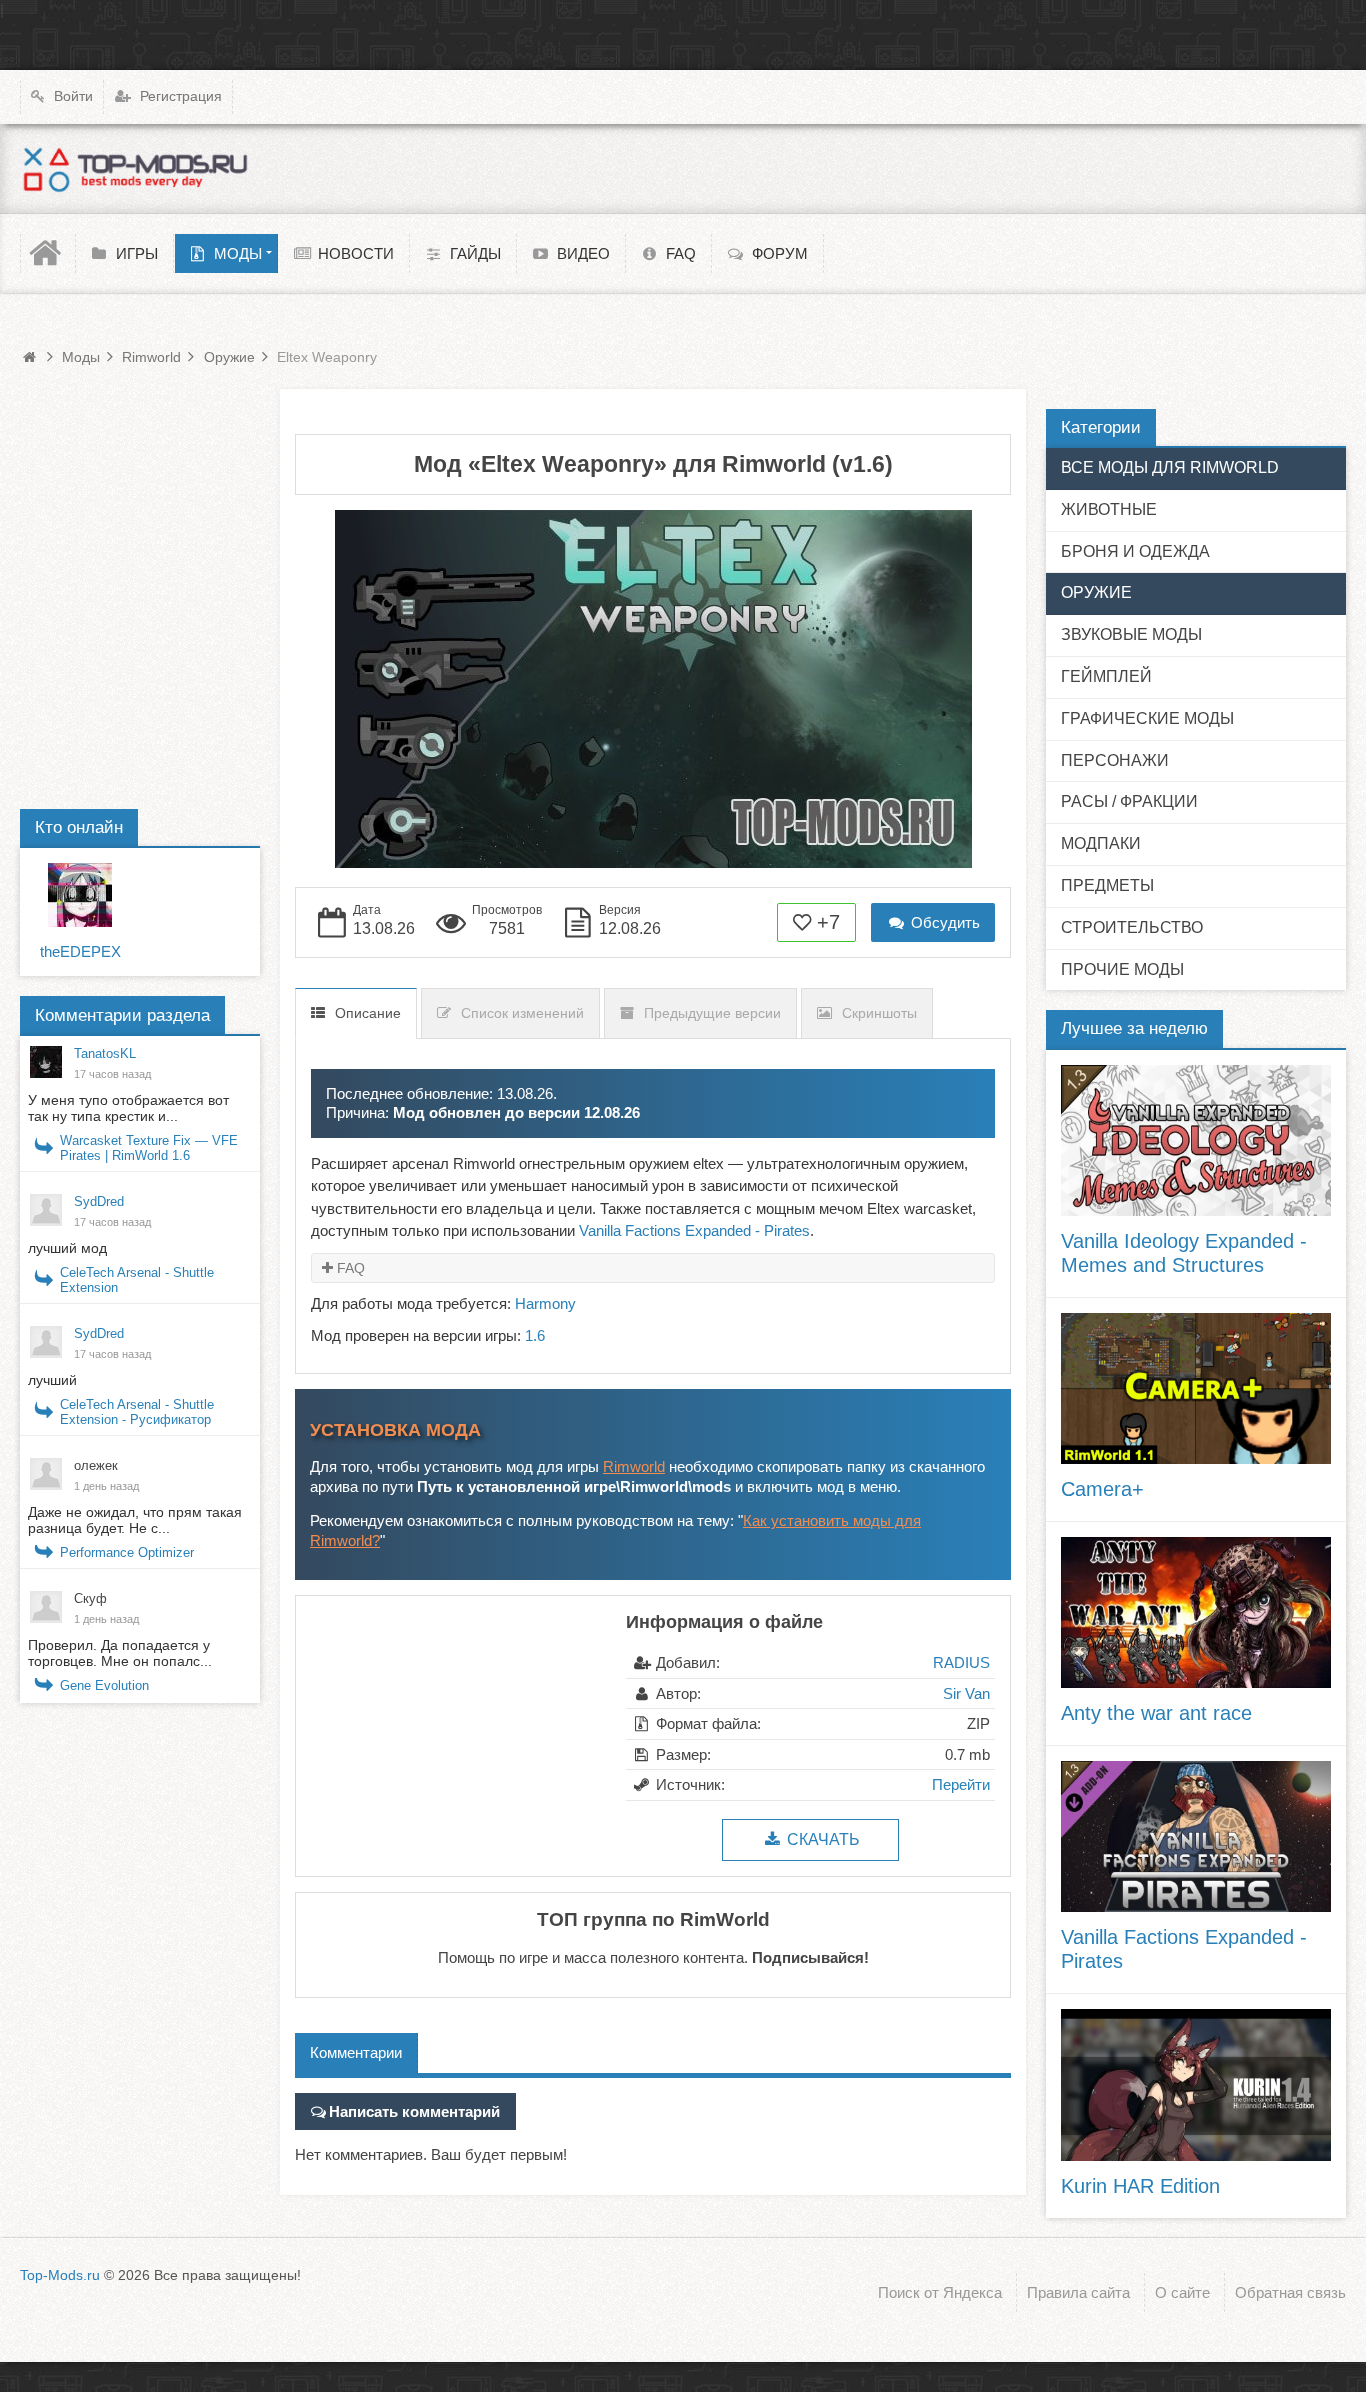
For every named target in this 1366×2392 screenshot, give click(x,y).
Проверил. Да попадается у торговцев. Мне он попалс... (120, 1653)
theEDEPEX (80, 951)
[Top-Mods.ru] (135, 169)
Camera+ (1102, 1489)
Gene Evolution (104, 1685)
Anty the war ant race (1156, 1713)
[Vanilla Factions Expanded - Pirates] (1196, 1836)
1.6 (535, 1335)
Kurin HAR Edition (1140, 2186)
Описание (368, 1013)
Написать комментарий (414, 2111)
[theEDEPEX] (80, 895)
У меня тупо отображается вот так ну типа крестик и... (128, 1108)
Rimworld (634, 1466)
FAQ (351, 1268)
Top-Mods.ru (60, 2275)
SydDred (99, 1201)
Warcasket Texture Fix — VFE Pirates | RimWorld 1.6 (149, 1148)
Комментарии (356, 2052)
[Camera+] (1196, 1388)
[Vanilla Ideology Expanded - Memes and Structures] (1196, 1140)
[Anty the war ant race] (1196, 1612)
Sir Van (966, 1693)
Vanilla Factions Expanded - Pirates (694, 1230)
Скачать (821, 1839)
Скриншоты (879, 1013)
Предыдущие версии (712, 1013)
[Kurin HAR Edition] (1196, 2084)
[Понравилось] (803, 922)
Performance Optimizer (127, 1552)
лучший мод (67, 1248)
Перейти (961, 1784)
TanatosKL (105, 1053)
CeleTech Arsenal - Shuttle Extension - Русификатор (137, 1412)
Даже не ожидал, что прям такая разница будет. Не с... (135, 1520)
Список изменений (522, 1013)
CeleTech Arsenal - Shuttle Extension (137, 1280)
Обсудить (943, 922)
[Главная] (48, 253)
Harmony (545, 1303)
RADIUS (961, 1662)
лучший (54, 1380)
